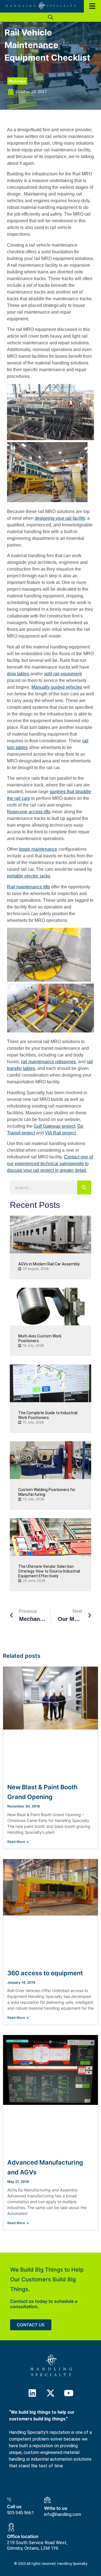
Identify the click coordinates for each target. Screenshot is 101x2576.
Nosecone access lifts (29, 812)
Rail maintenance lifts (28, 887)
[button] (51, 17)
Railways (17, 81)
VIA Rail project (60, 1133)
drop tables (18, 674)
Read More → (18, 1842)
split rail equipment (63, 674)
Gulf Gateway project (54, 1126)
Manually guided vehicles (57, 687)
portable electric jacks (29, 876)
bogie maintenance (38, 849)
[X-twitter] (50, 2393)
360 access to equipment (45, 1973)
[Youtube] (69, 2393)
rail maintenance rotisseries (48, 1062)
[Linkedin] (32, 2393)
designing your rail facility (60, 518)
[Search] (84, 1187)
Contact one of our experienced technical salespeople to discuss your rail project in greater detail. (50, 1164)
